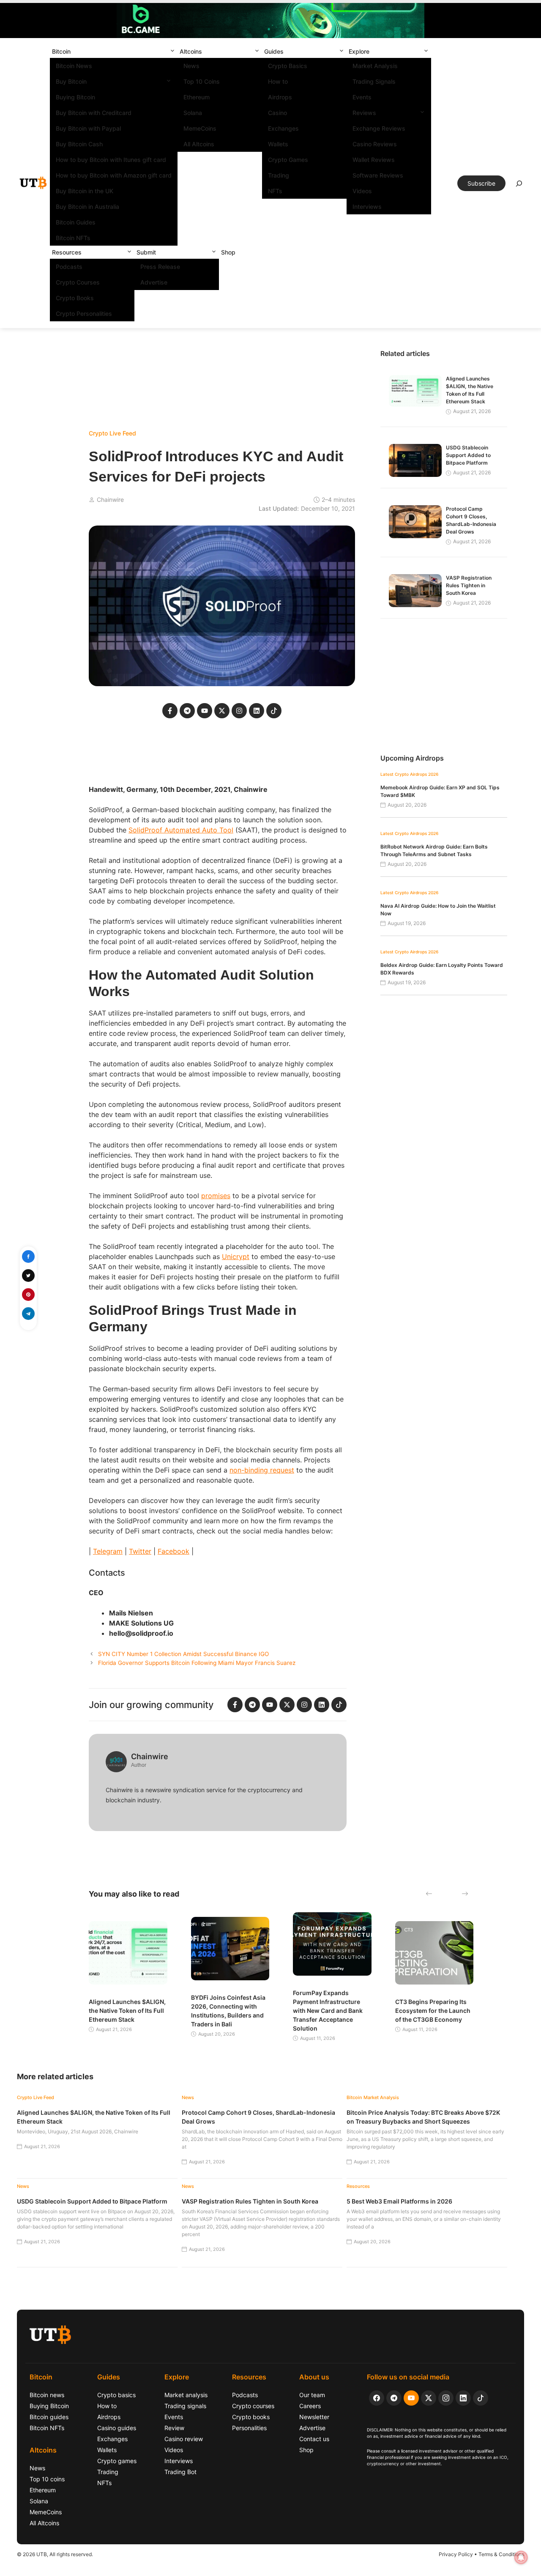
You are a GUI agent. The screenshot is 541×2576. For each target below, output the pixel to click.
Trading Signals (374, 81)
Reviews (364, 113)
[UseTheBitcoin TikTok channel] (481, 2398)
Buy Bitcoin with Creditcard (94, 113)
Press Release (160, 267)
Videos (362, 191)
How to (278, 81)
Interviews (367, 207)
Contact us (314, 2439)
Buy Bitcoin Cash (79, 144)
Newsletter (314, 2417)
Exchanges (283, 128)
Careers (310, 2406)
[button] (172, 51)
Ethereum (197, 97)
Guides (274, 51)
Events (362, 97)
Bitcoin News (74, 66)
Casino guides (117, 2428)
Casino (277, 113)
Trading (279, 175)
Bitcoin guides (49, 2417)
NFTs (275, 191)
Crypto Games (288, 160)
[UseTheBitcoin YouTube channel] (411, 2398)
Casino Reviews (375, 144)
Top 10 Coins (202, 81)
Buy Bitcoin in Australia (87, 207)
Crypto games (117, 2461)
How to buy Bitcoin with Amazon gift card (114, 175)
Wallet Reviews (374, 160)
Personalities (249, 2428)
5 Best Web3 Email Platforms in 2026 (399, 2201)
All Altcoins (199, 144)
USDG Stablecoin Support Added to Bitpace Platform (468, 455)
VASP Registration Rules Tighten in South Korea (469, 585)
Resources (67, 252)
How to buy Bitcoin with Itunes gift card (111, 160)
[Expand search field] (519, 186)
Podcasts (69, 267)
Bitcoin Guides (76, 222)
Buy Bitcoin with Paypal (88, 128)
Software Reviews (378, 175)
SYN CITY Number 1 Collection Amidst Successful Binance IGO (183, 1654)
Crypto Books (75, 298)
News (191, 66)
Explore (359, 51)
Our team (312, 2395)
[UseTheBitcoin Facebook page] (377, 2398)
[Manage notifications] (521, 2557)
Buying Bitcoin (75, 97)
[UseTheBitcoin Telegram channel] (394, 2398)
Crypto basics (116, 2395)
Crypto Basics (288, 66)
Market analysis (186, 2395)
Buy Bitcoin (71, 81)
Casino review (184, 2439)
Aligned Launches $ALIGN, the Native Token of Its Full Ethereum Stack (127, 2011)
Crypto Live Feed (112, 433)
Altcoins (191, 51)
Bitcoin (61, 51)
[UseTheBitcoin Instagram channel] (446, 2398)
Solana (193, 113)
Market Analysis (375, 66)
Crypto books (251, 2417)
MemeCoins (200, 128)
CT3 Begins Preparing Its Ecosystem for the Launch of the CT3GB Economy (433, 2011)
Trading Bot (180, 2472)
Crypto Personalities (84, 313)
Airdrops (280, 97)
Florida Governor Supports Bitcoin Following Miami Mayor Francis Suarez (197, 1663)
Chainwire (110, 500)
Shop (228, 252)
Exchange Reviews (379, 128)
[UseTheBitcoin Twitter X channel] (429, 2398)
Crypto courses (253, 2406)
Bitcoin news (47, 2395)
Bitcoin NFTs (73, 238)
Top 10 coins (47, 2479)
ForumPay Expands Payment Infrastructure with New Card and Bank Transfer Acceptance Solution (328, 2011)
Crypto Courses (78, 282)
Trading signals (185, 2406)
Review (174, 2428)
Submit (146, 252)
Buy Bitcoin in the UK (85, 191)
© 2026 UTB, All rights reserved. (55, 2554)
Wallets (278, 144)
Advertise (154, 282)
